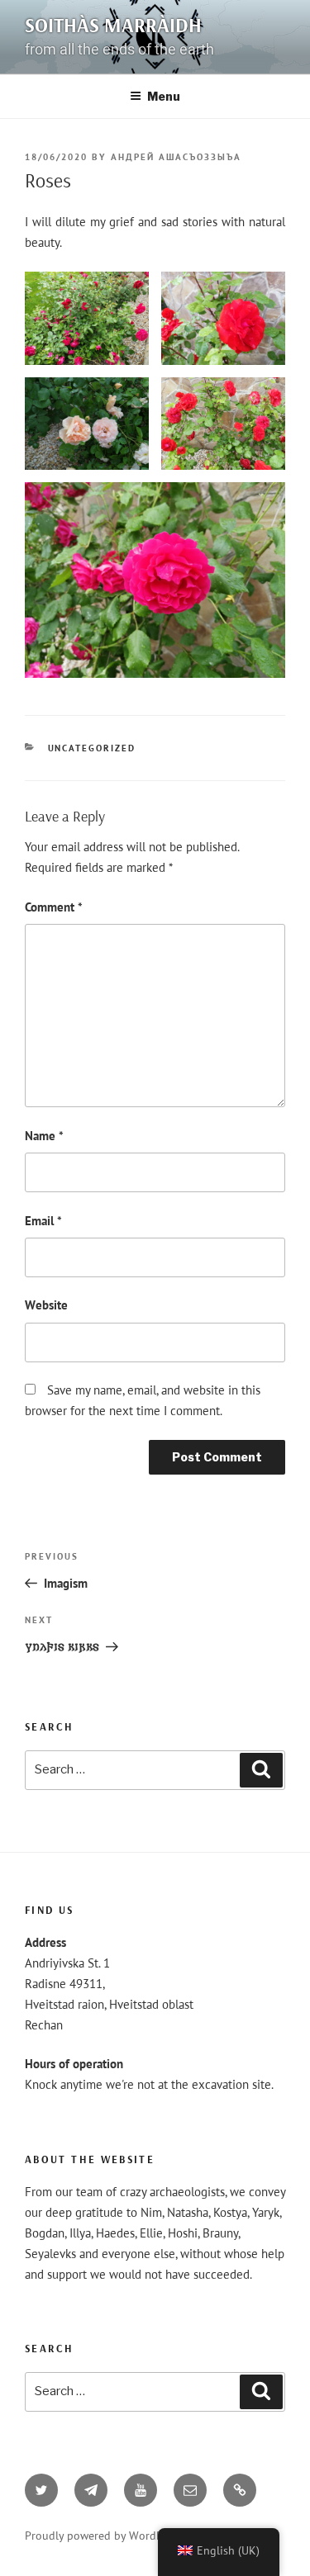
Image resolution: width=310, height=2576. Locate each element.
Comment (54, 907)
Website (46, 1305)
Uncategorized (92, 748)
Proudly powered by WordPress (104, 2536)
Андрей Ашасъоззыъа (176, 157)
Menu (164, 96)
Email (43, 1221)
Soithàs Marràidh (113, 25)
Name (44, 1136)
